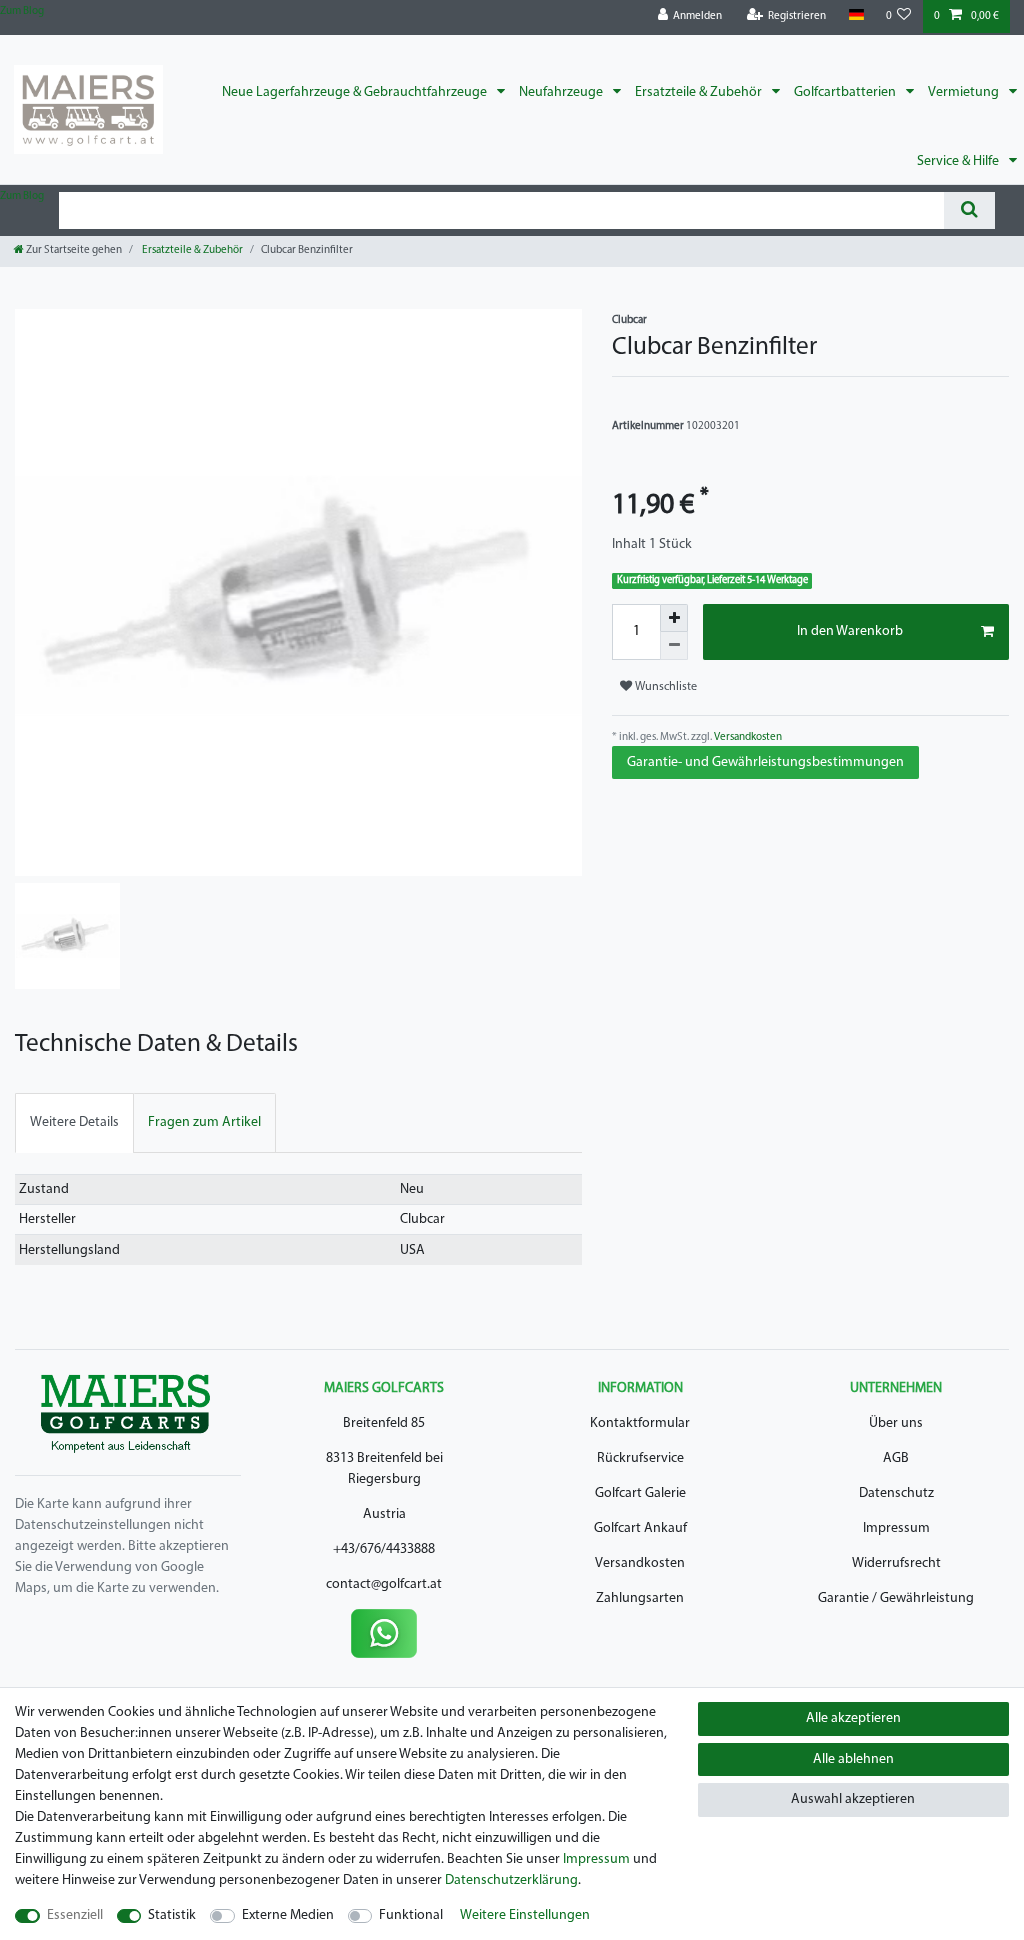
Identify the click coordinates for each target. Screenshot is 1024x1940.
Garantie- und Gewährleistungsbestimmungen (765, 762)
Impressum (896, 1528)
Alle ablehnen (853, 1759)
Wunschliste (664, 687)
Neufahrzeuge (562, 92)
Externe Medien (288, 1915)
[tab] (74, 1122)
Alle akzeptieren (853, 1718)
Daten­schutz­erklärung (511, 1880)
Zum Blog (22, 11)
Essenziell (75, 1915)
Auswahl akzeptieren (853, 1799)
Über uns (896, 1423)
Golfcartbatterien (846, 92)
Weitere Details (74, 1122)
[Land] (855, 15)
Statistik (172, 1915)
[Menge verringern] (674, 646)
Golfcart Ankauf (640, 1528)
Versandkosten (747, 737)
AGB (896, 1458)
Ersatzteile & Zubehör (700, 92)
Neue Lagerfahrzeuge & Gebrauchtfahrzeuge (356, 92)
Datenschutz (896, 1493)
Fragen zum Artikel (204, 1122)
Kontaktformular (640, 1423)
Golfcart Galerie (640, 1493)
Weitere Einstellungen (525, 1915)
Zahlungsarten (640, 1598)
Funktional (411, 1915)
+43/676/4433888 (384, 1549)
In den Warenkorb (850, 631)
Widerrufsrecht (896, 1563)
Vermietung (965, 92)
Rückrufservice (640, 1458)
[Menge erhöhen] (674, 618)
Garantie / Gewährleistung (896, 1598)
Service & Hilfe (959, 161)
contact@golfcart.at (384, 1584)
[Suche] (969, 210)
